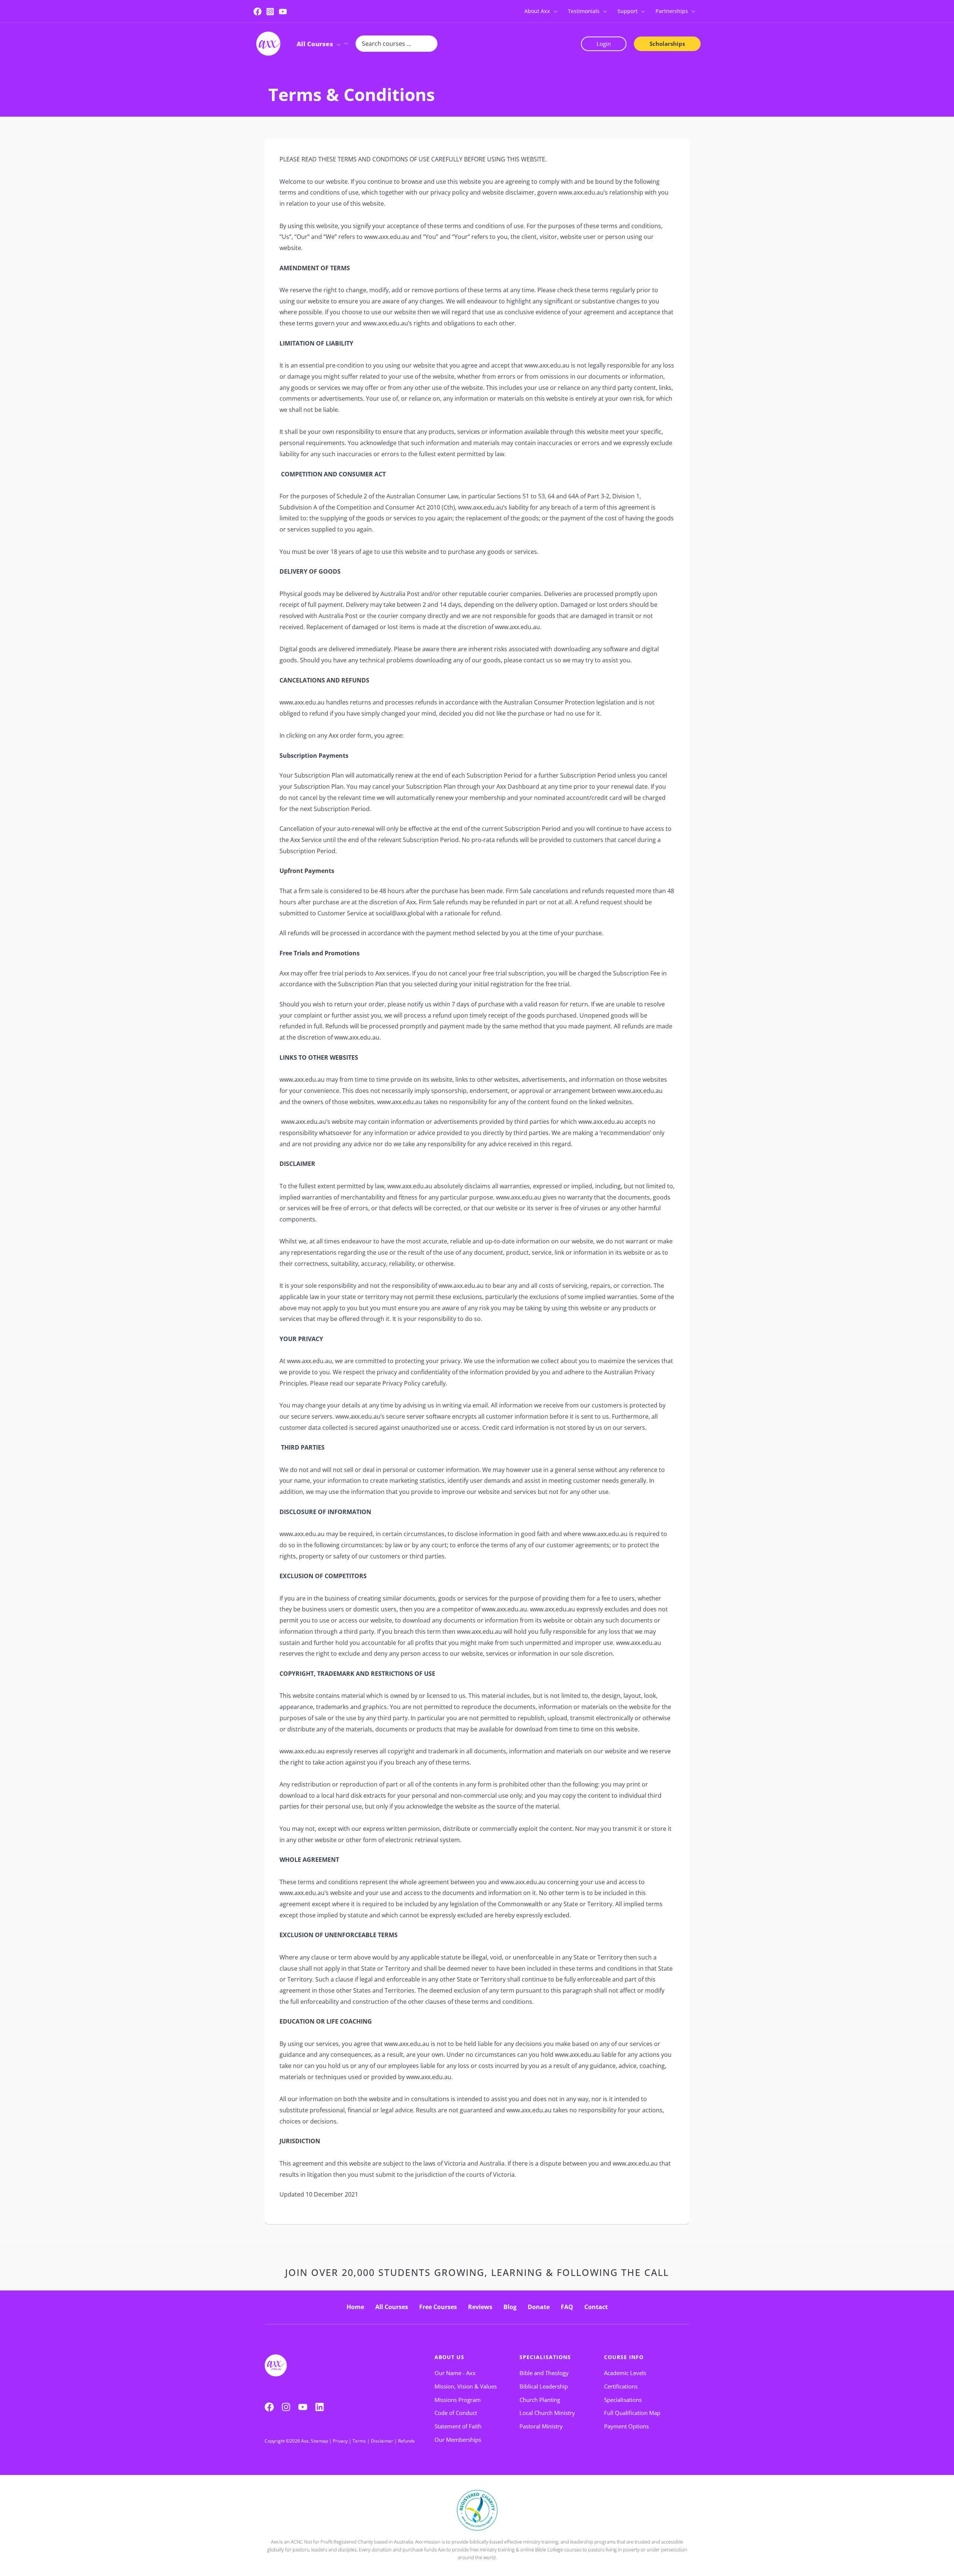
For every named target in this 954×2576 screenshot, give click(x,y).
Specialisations (545, 2357)
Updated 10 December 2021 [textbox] (319, 2194)
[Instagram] (270, 12)
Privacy (340, 2441)
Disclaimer (382, 2441)
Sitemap (319, 2441)
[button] (554, 11)
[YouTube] (283, 12)
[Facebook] (258, 12)
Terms (359, 2441)
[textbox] (477, 756)
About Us (449, 2357)
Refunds (406, 2441)
